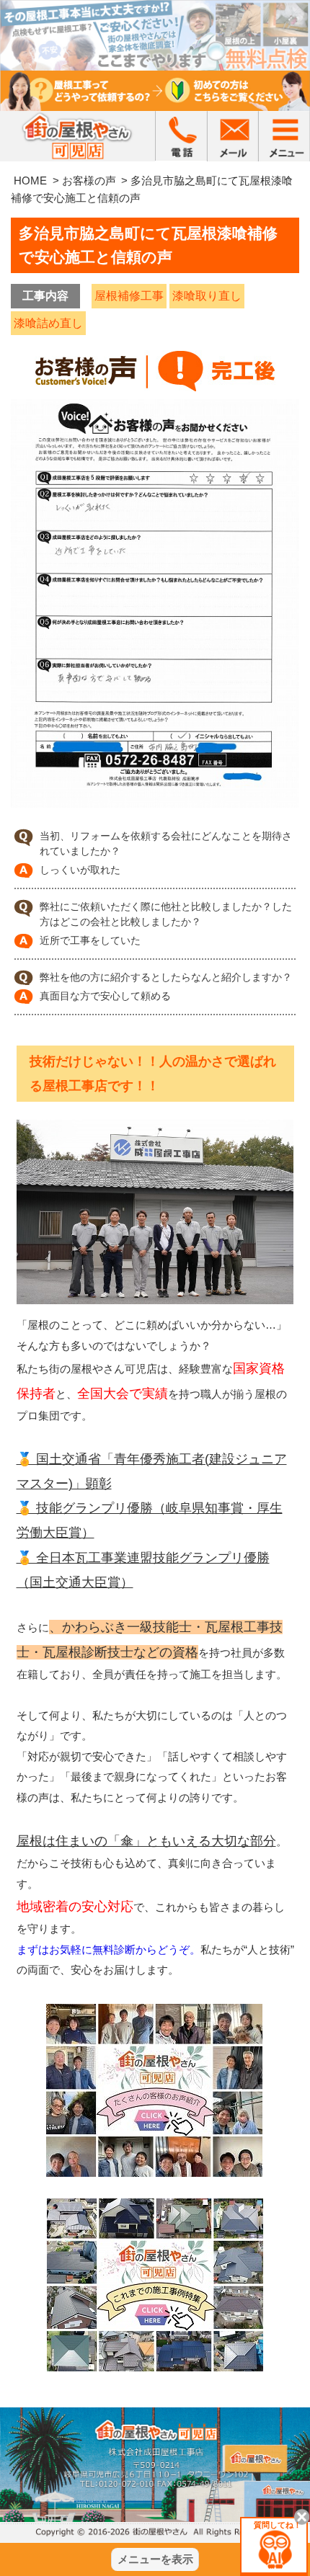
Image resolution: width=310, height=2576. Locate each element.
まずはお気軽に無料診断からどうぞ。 (108, 1949)
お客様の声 (89, 181)
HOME (30, 181)
